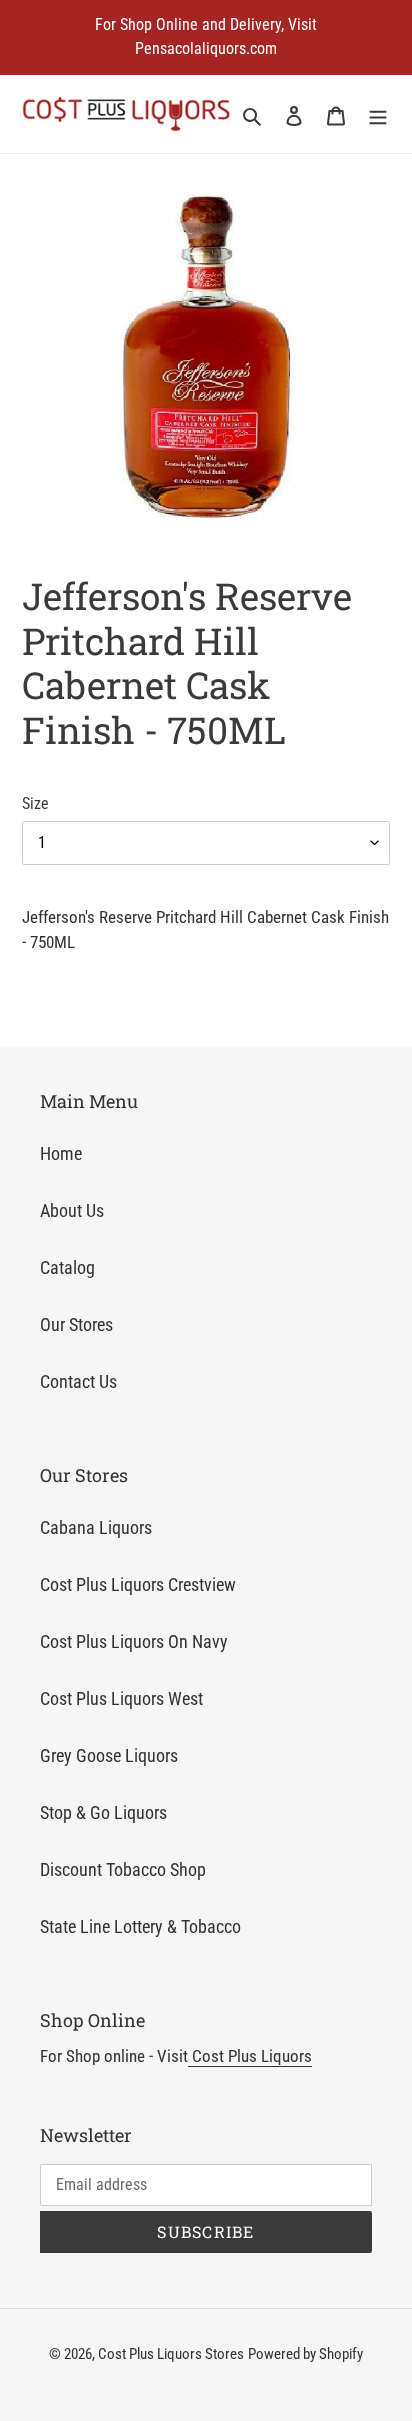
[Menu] (378, 114)
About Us (72, 1210)
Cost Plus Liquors (250, 2056)
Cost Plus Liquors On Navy (134, 1641)
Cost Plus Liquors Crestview (138, 1584)
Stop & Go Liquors (103, 1812)
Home (61, 1153)
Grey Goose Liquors (109, 1755)
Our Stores (76, 1324)
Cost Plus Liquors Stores (171, 2354)
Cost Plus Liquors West (121, 1698)
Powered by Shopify (305, 2354)
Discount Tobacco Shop (123, 1869)
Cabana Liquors (96, 1527)
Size (35, 803)
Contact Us (78, 1381)
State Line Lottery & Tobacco (140, 1926)
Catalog (67, 1267)
